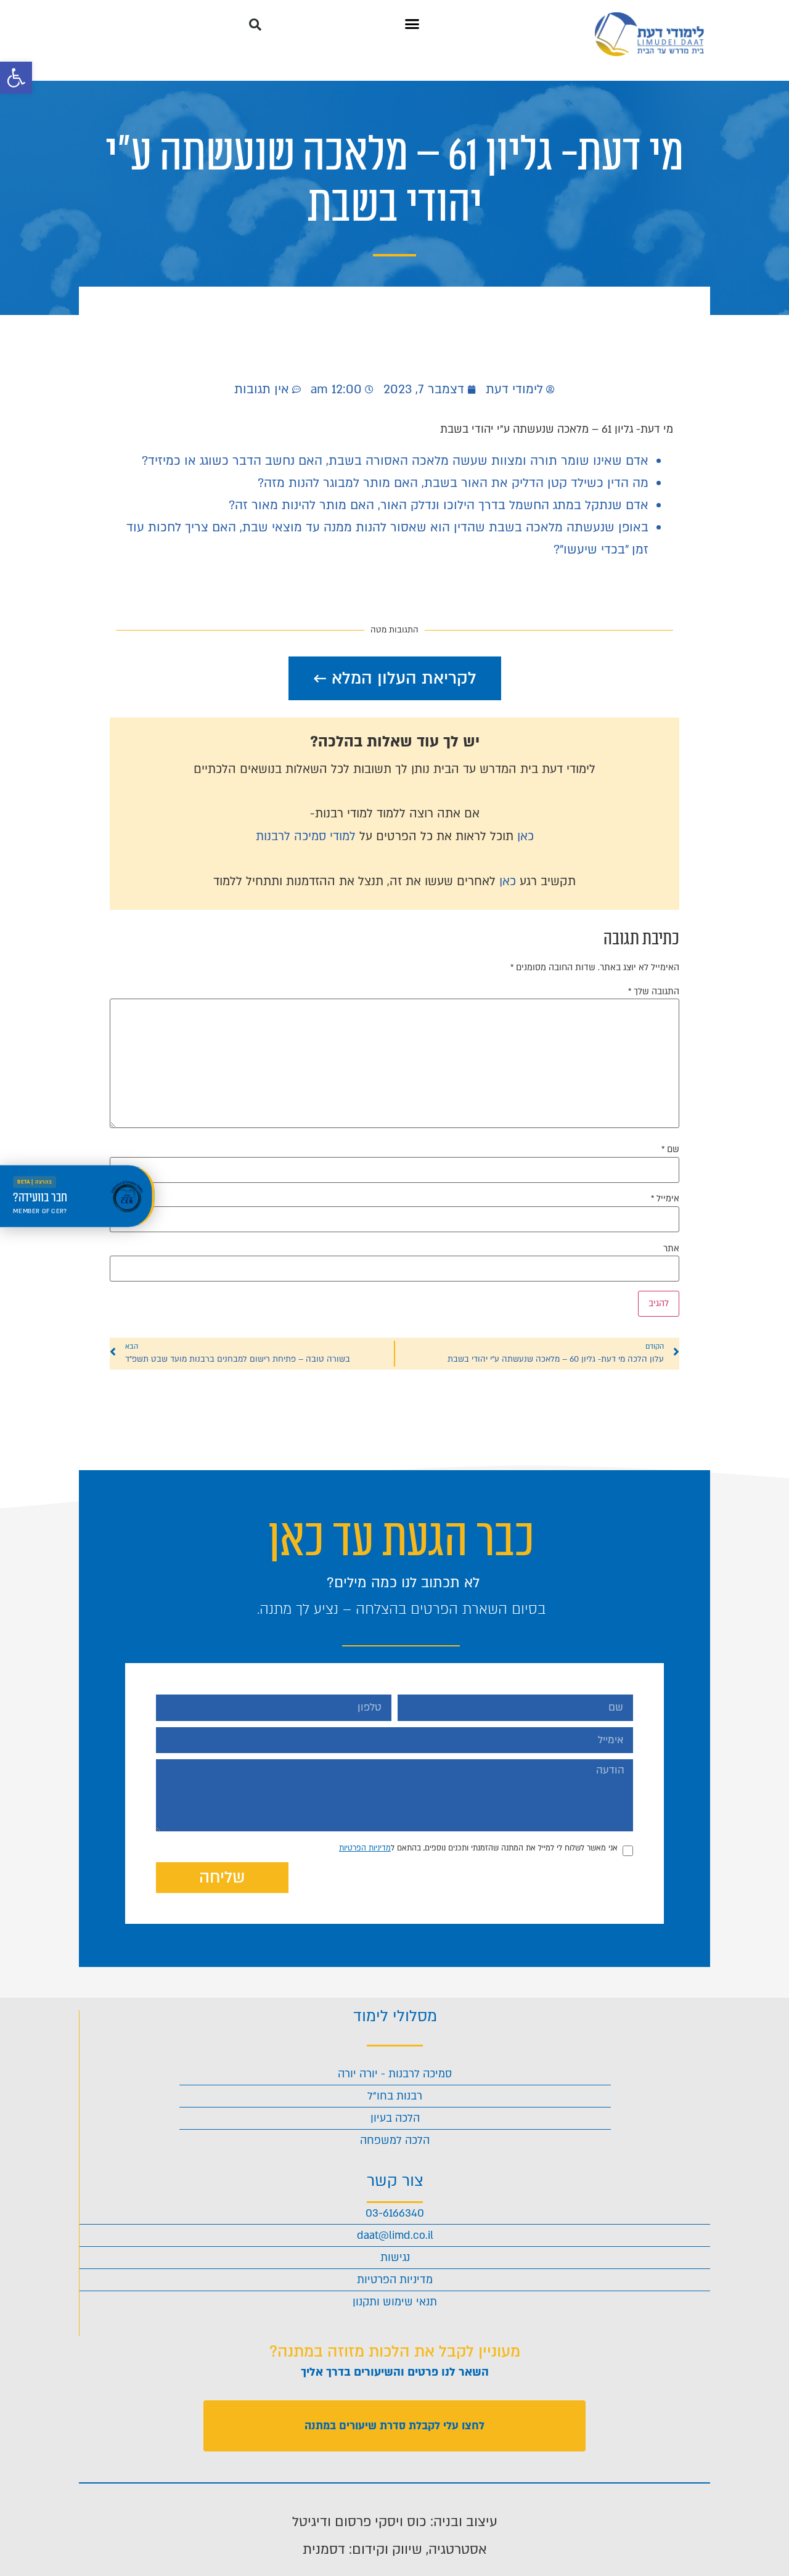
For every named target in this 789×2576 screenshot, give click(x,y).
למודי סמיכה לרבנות (306, 836)
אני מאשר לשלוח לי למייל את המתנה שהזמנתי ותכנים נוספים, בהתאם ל (478, 1848)
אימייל (665, 1199)
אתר (671, 1249)
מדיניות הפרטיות (365, 1848)
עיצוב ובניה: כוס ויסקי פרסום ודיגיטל (395, 2522)
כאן (525, 836)
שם (670, 1150)
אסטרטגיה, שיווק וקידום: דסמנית (395, 2549)
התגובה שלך (654, 992)
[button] (16, 78)
